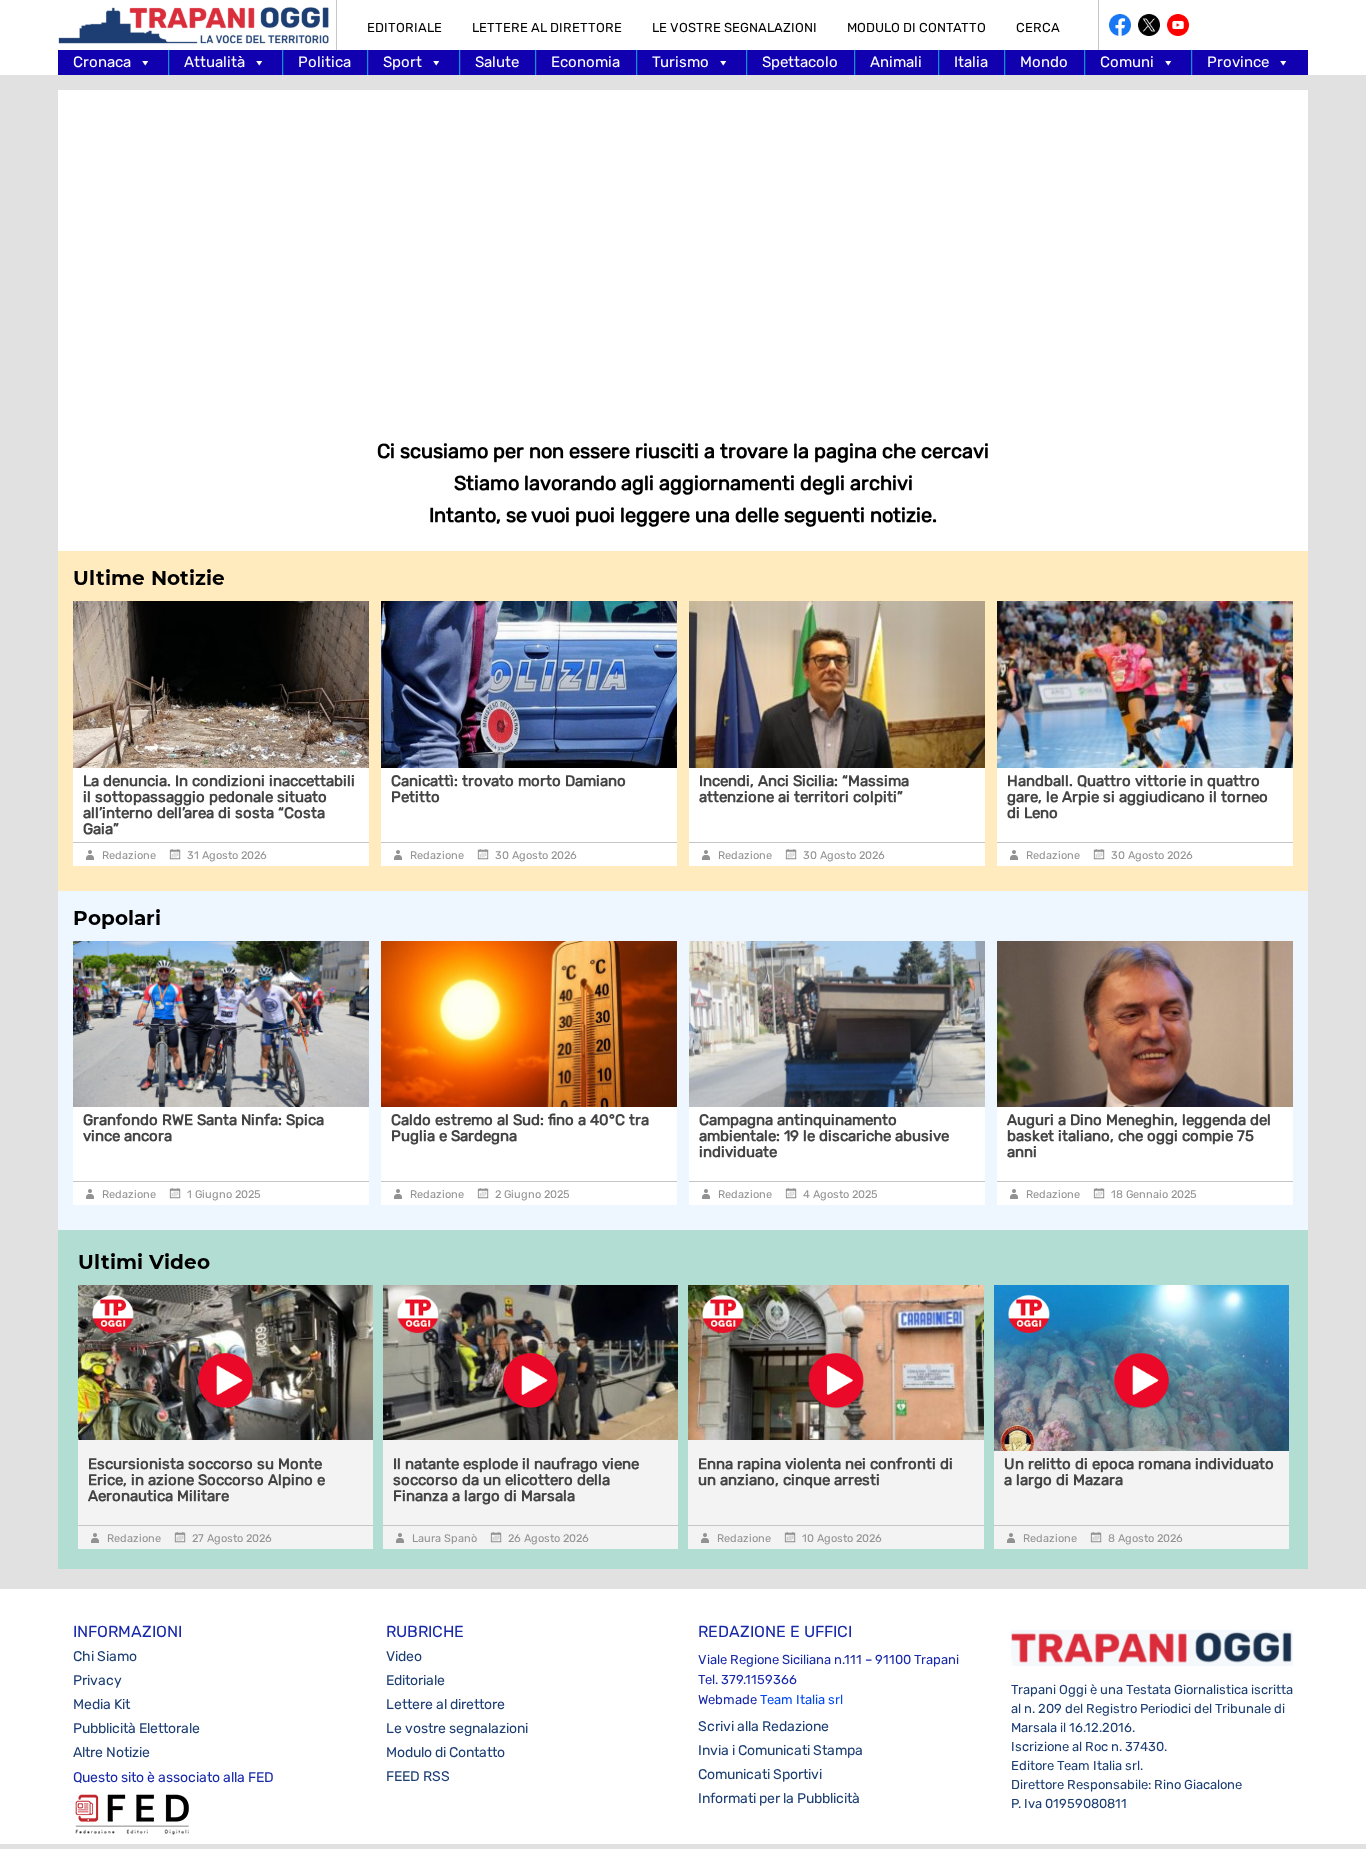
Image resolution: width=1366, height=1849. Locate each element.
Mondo (1044, 62)
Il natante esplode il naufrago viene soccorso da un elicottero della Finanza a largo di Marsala (516, 1480)
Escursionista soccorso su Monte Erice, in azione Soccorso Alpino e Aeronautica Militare (206, 1480)
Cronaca (102, 62)
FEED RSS (418, 1776)
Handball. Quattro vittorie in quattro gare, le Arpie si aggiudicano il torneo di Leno (1137, 797)
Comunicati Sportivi (760, 1774)
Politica (324, 62)
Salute (497, 62)
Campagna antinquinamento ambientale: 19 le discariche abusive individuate (824, 1136)
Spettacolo (800, 62)
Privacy (97, 1680)
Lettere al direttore (547, 27)
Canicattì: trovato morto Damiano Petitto (508, 789)
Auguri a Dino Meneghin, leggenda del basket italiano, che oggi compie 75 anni (1139, 1136)
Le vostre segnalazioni (734, 27)
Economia (585, 62)
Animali (896, 62)
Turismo (680, 62)
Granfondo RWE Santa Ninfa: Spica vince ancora (203, 1128)
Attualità (214, 62)
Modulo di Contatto (916, 27)
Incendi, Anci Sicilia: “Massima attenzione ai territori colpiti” (804, 789)
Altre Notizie (111, 1752)
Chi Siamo (105, 1656)
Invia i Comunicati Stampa (780, 1750)
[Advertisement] (683, 250)
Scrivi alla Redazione (763, 1726)
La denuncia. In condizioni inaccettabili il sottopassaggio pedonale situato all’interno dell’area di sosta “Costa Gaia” (219, 805)
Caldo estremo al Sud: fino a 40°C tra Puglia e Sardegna (520, 1128)
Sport (402, 62)
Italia (971, 62)
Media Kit (101, 1704)
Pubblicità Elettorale (136, 1728)
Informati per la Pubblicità (779, 1798)
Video (404, 1656)
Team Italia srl (801, 1699)
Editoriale (404, 27)
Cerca (1038, 27)
